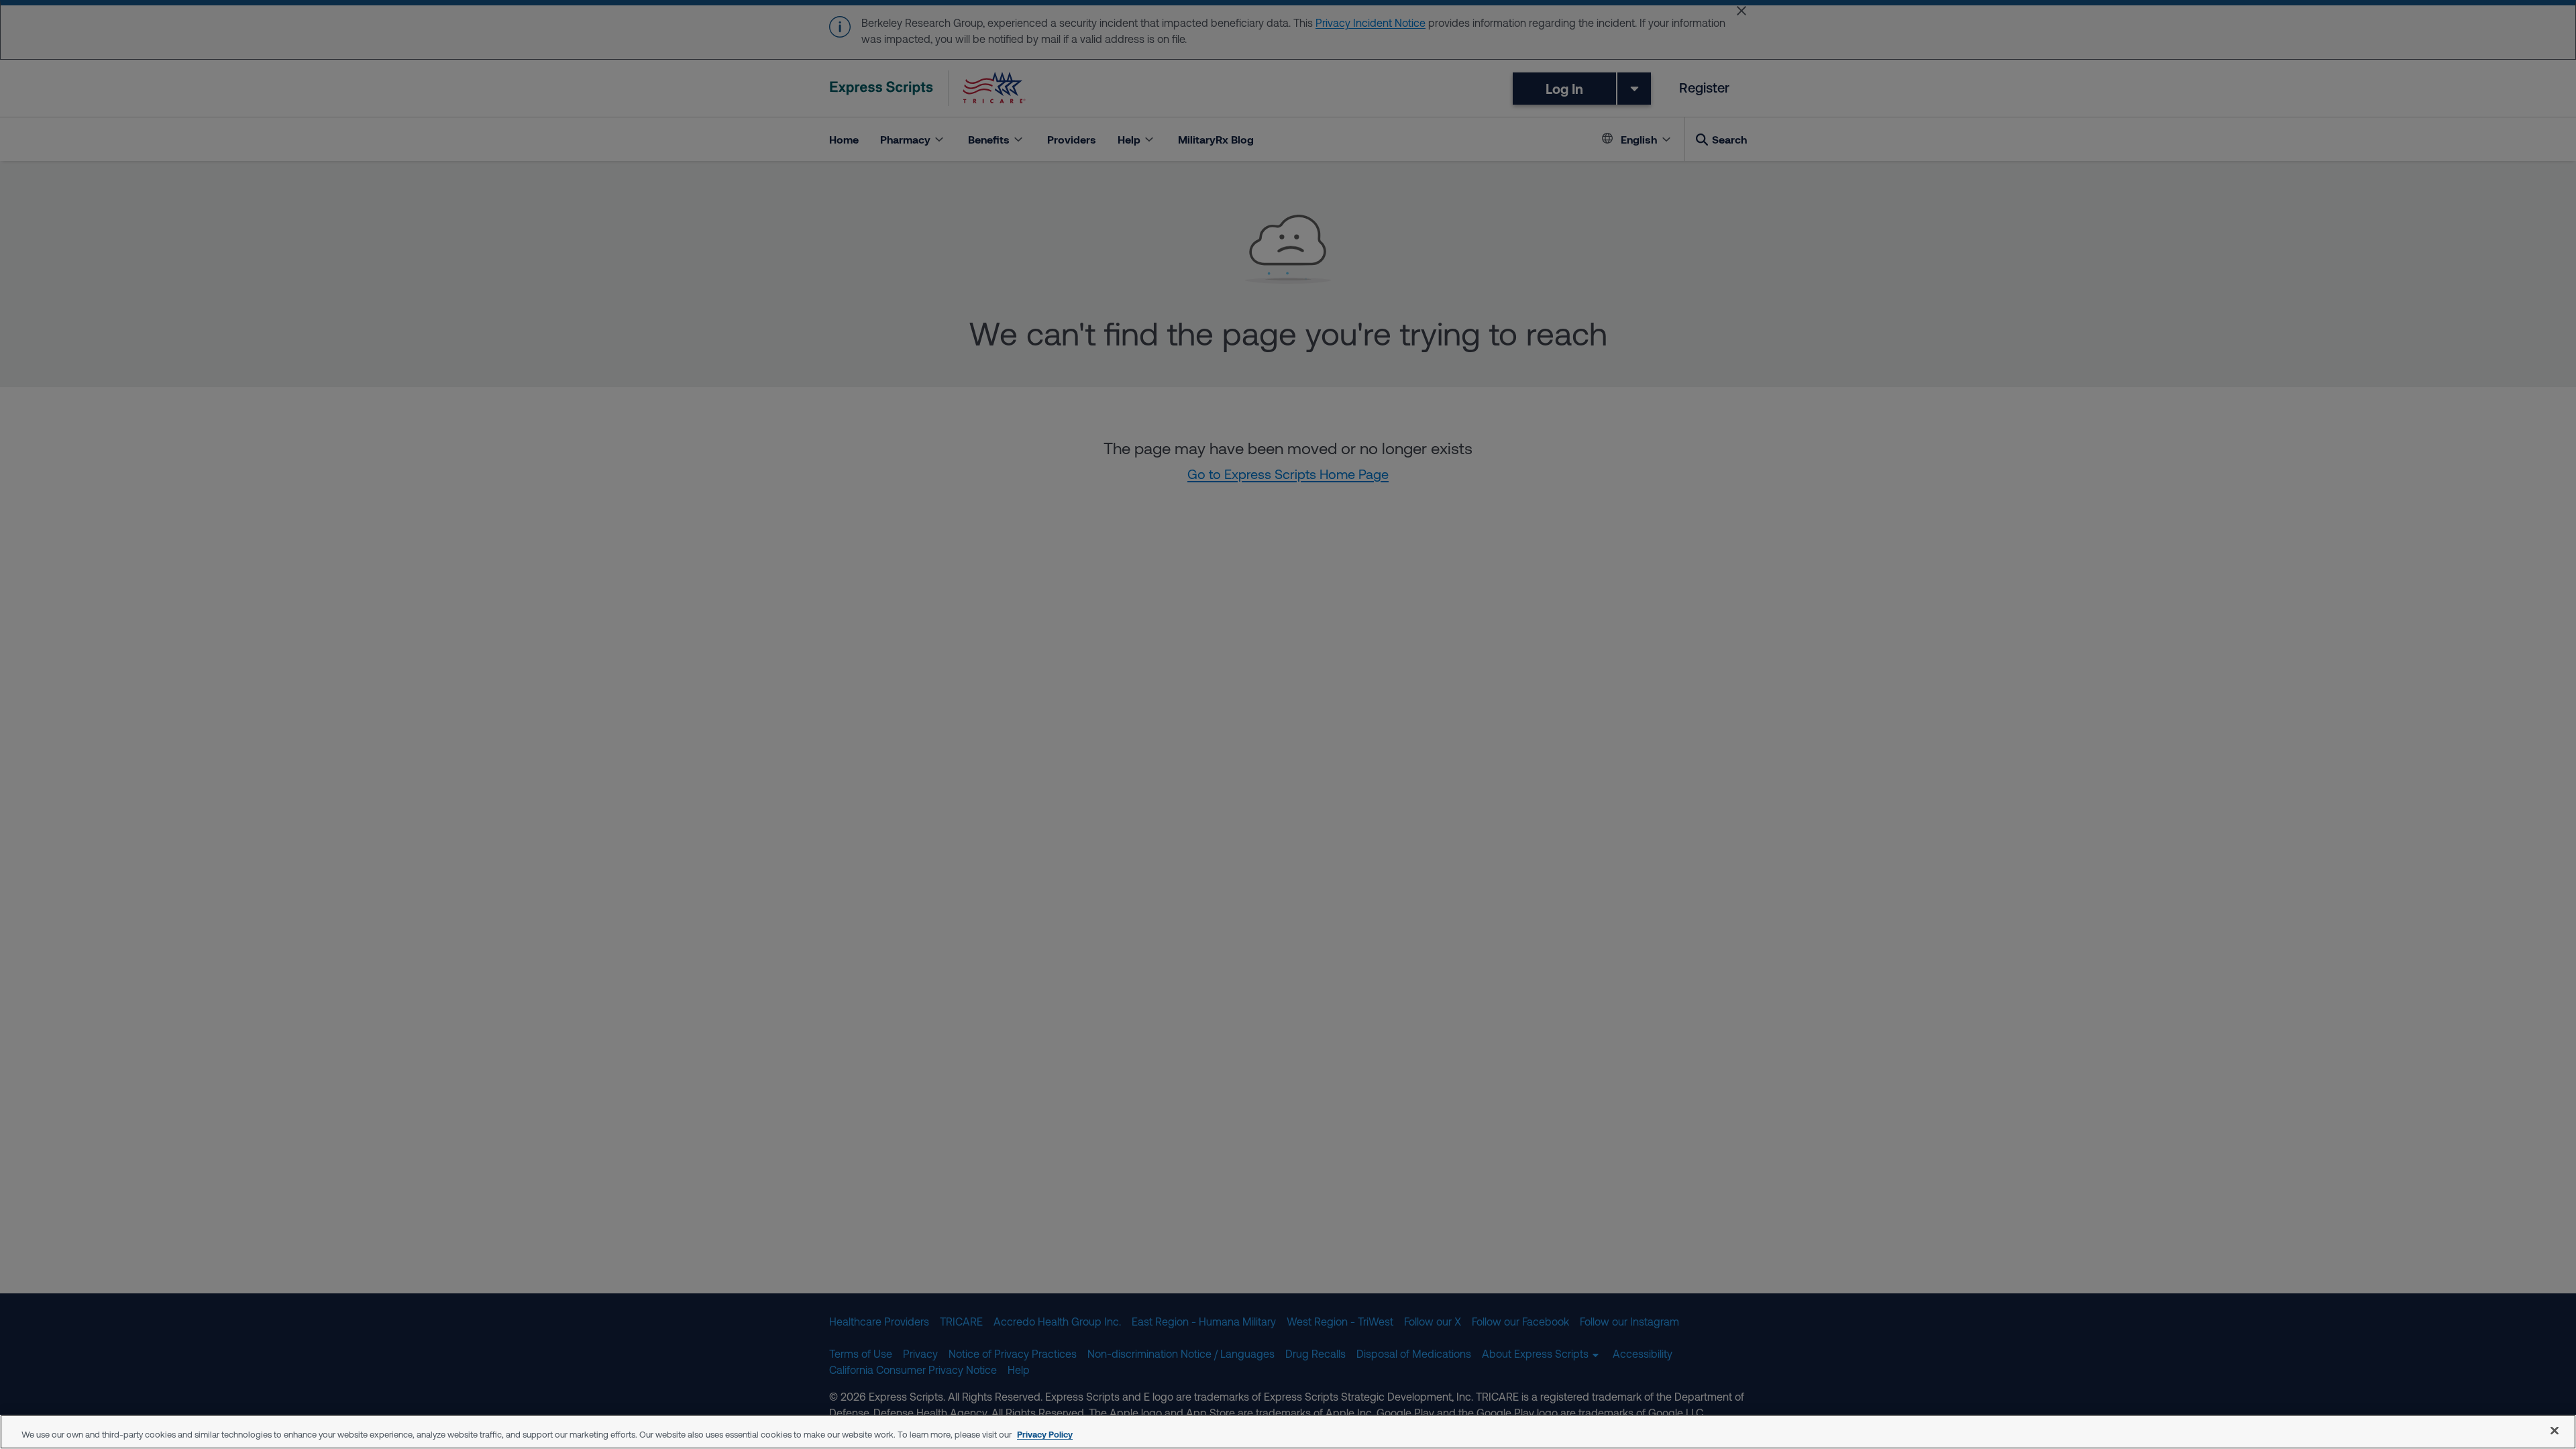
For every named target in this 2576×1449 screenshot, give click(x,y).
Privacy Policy (1045, 1434)
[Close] (2555, 1430)
